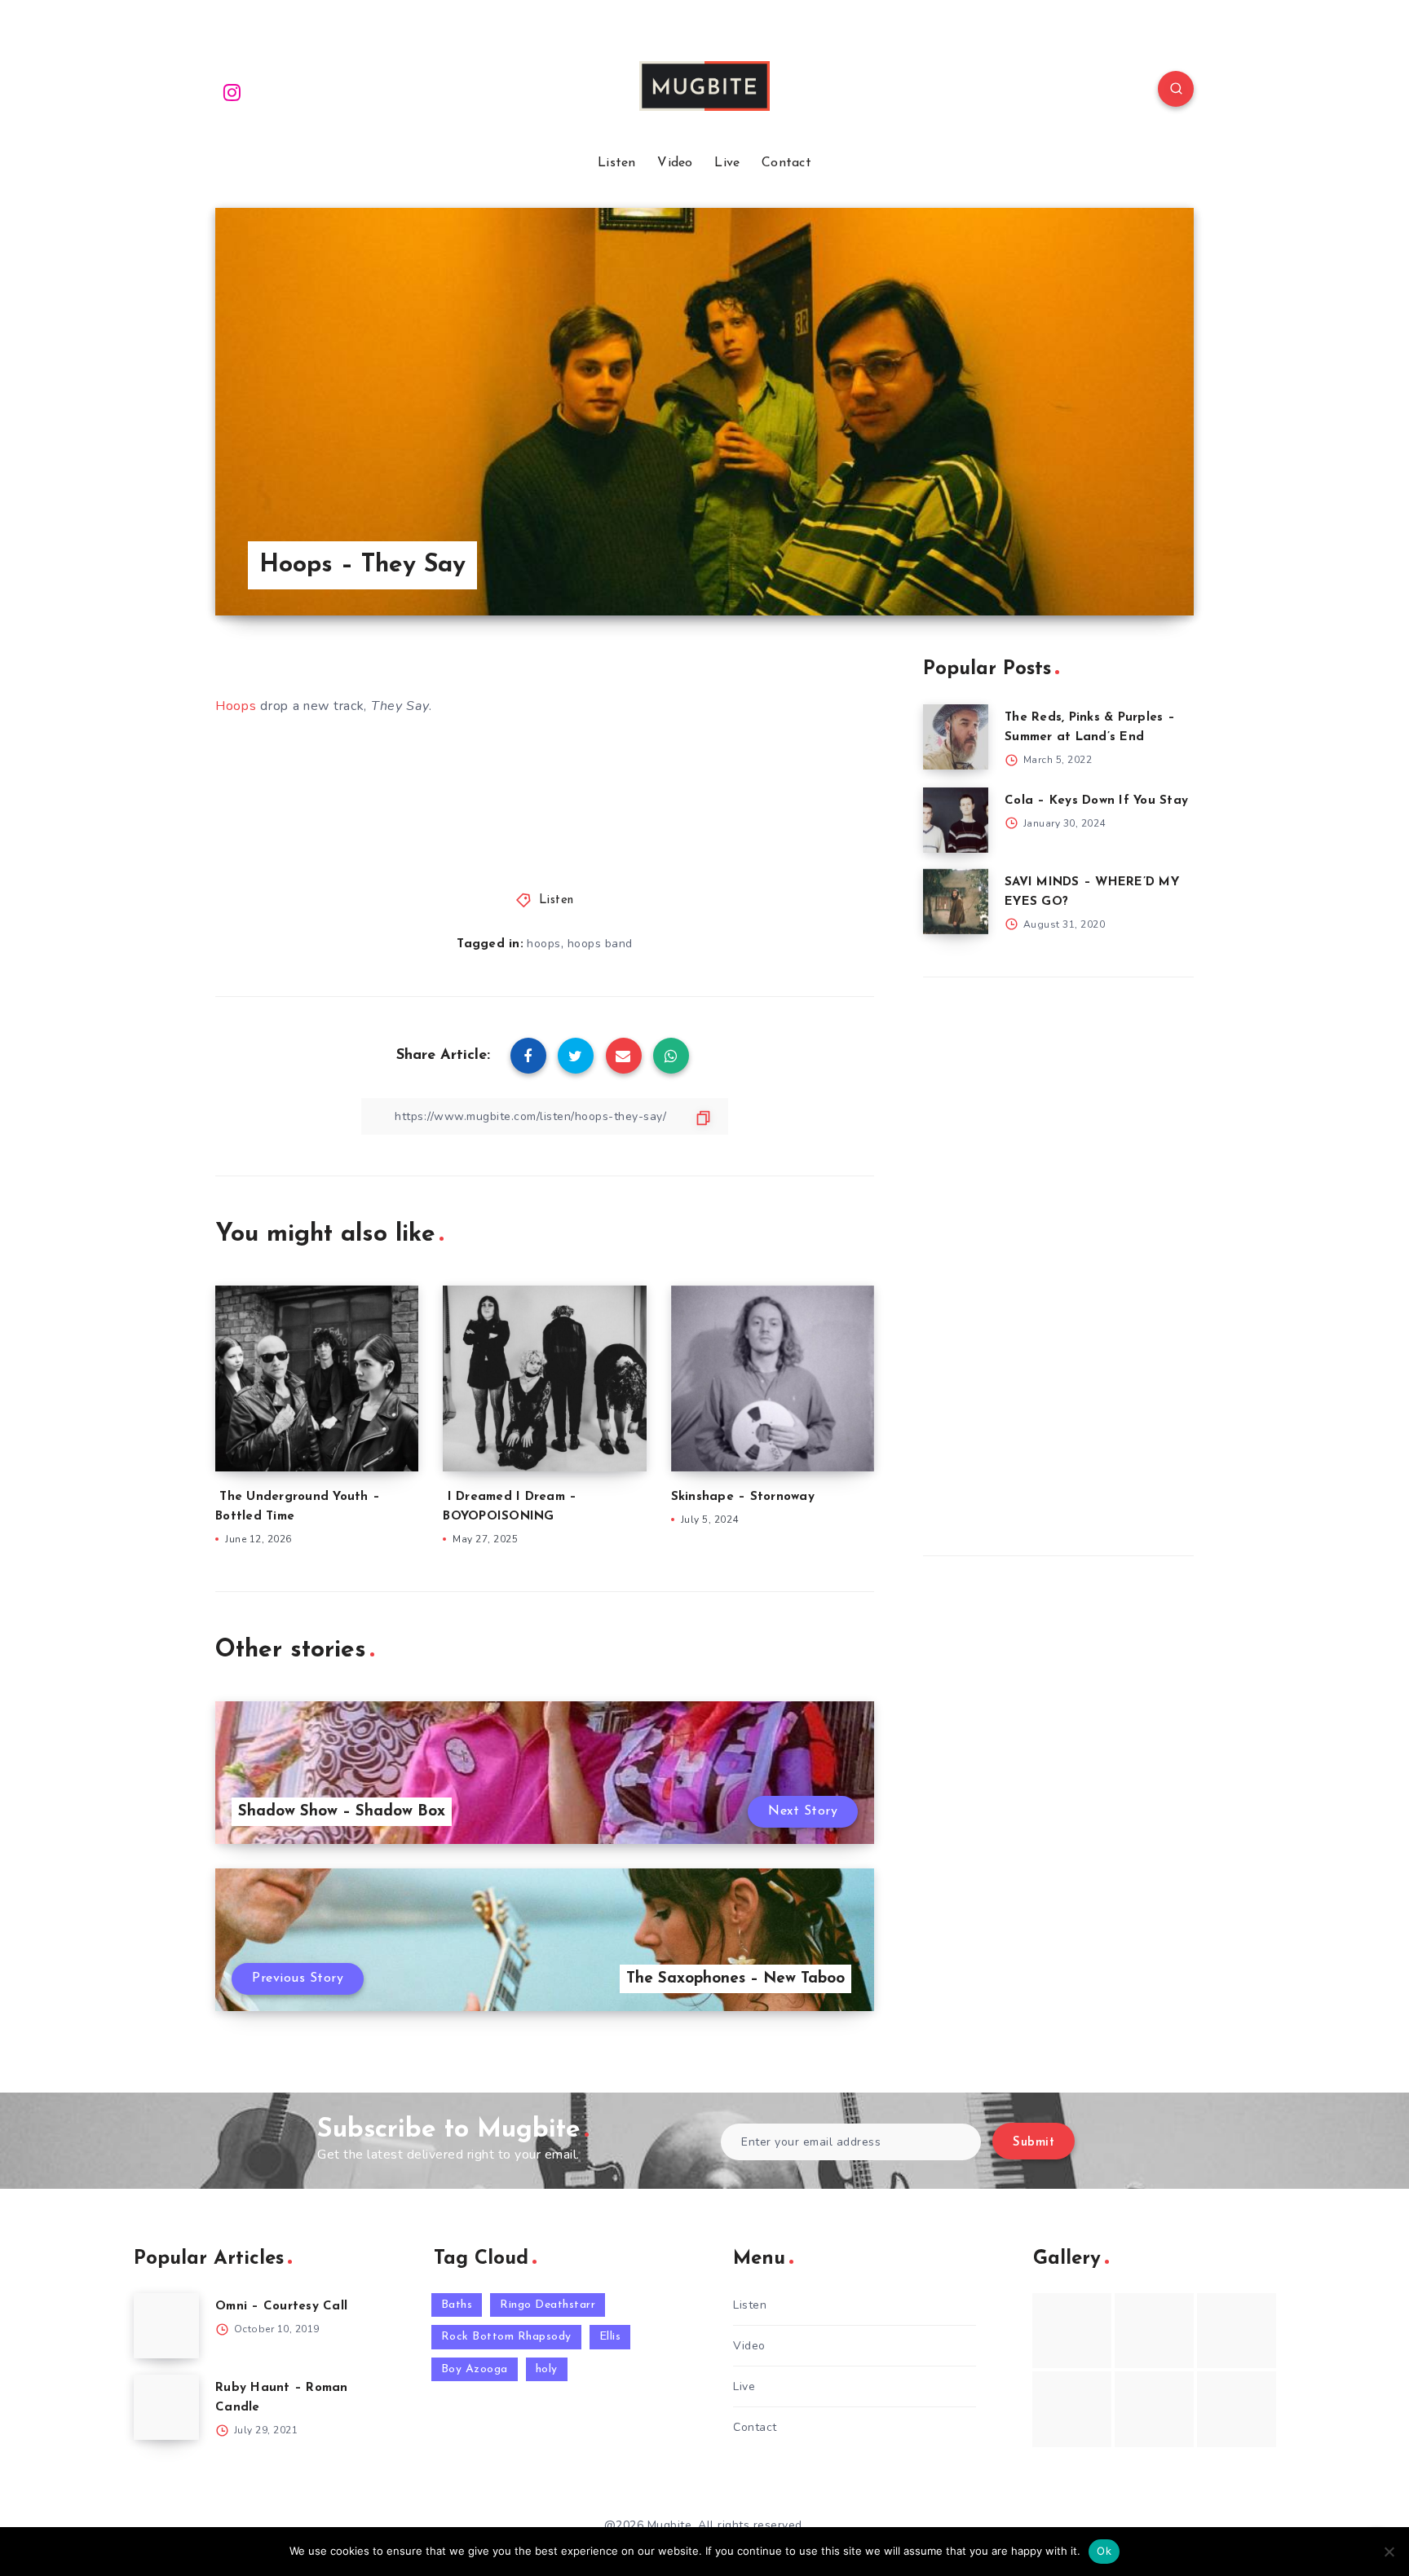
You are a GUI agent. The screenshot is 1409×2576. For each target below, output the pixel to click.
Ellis (610, 2337)
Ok (1104, 2551)
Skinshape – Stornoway (743, 1497)
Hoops (236, 706)
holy (547, 2369)
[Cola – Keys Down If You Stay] (956, 820)
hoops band (600, 944)
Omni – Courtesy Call (281, 2307)
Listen (617, 163)
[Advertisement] (1045, 1263)
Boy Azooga (475, 2369)
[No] (1389, 2552)
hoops (544, 944)
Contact (786, 163)
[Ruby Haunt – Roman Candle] (166, 2407)
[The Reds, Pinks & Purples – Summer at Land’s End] (956, 737)
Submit (1034, 2143)
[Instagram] (232, 91)
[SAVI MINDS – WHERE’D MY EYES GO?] (956, 902)
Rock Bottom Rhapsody (506, 2337)
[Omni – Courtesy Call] (166, 2326)
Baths (457, 2305)
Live (727, 163)
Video (675, 163)
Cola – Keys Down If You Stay (1096, 801)
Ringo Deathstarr (548, 2305)
